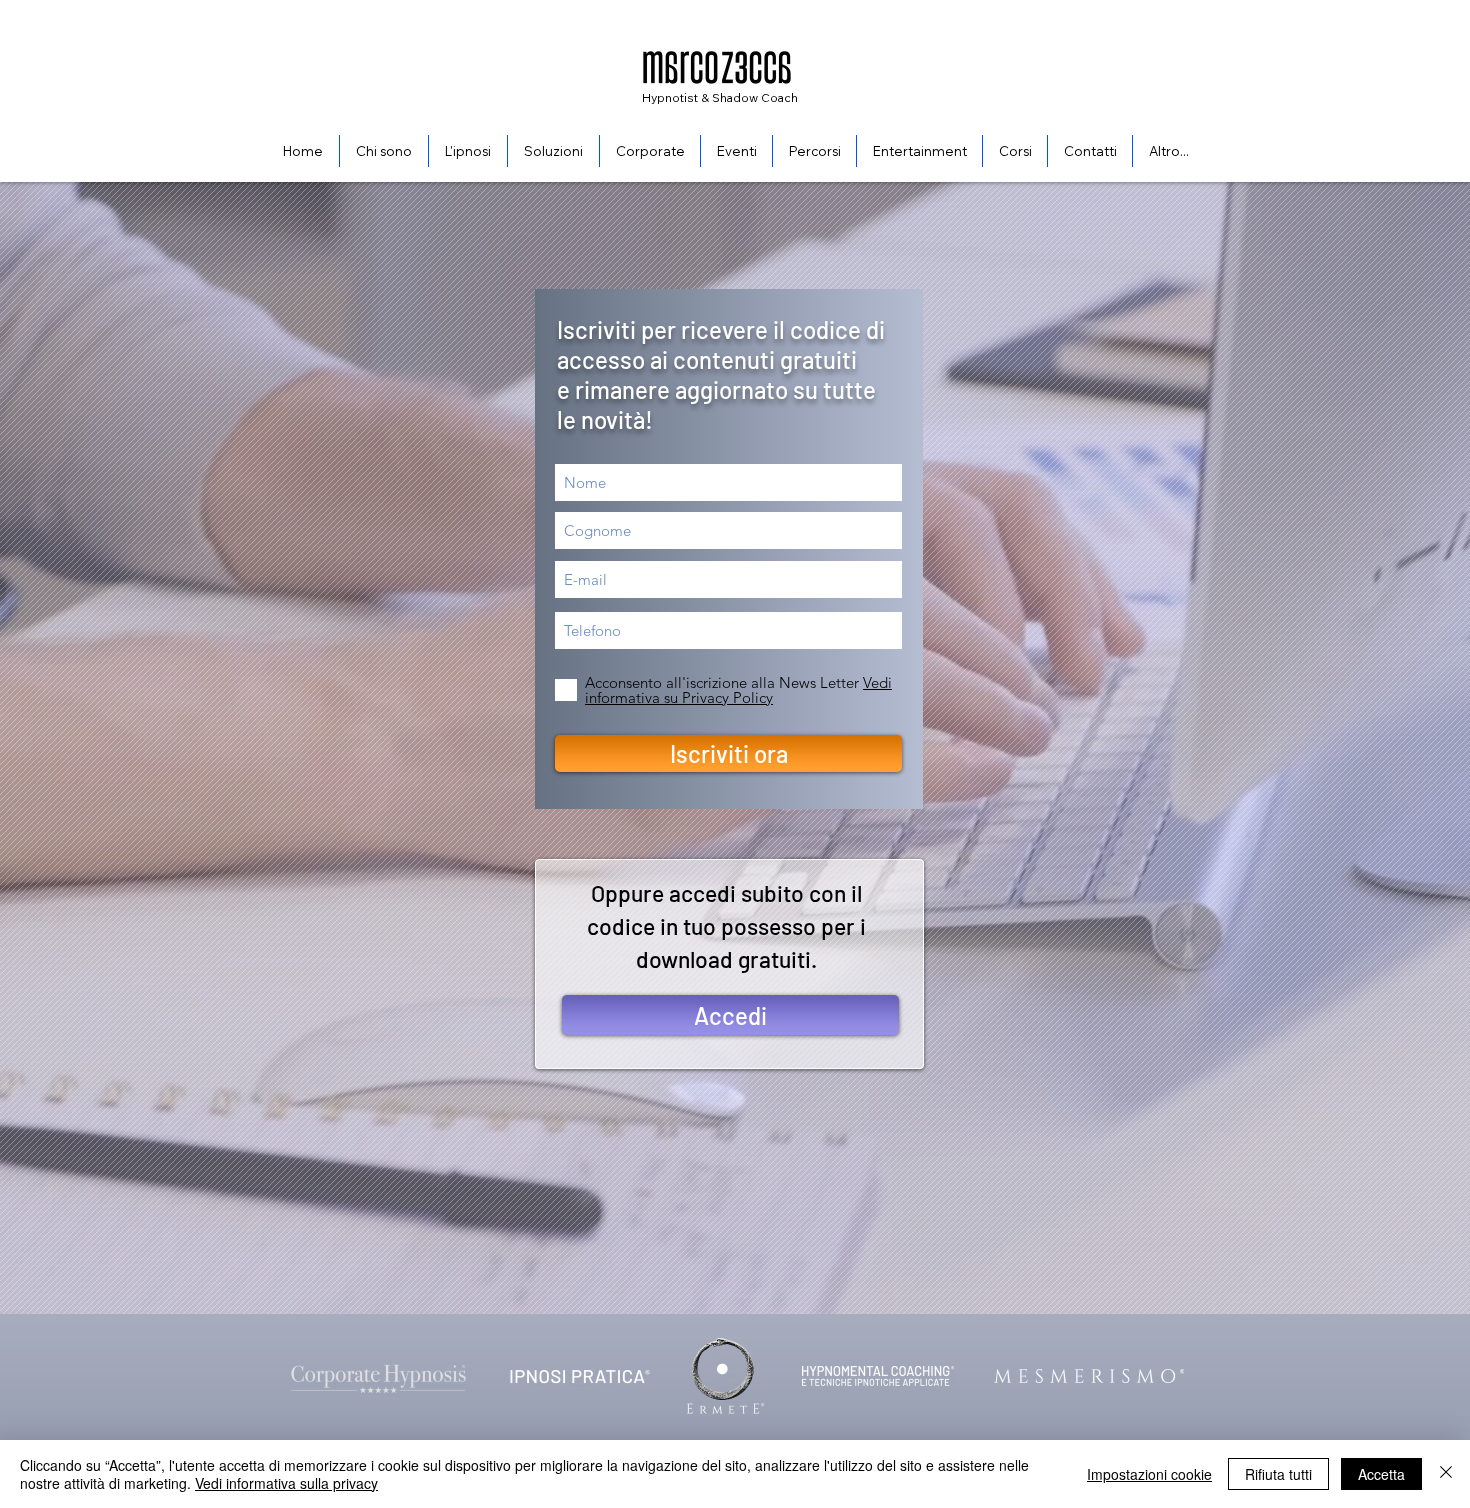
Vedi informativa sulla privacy (286, 1483)
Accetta (1381, 1474)
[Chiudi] (1446, 1474)
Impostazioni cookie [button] (1149, 1474)
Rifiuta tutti (1278, 1474)
